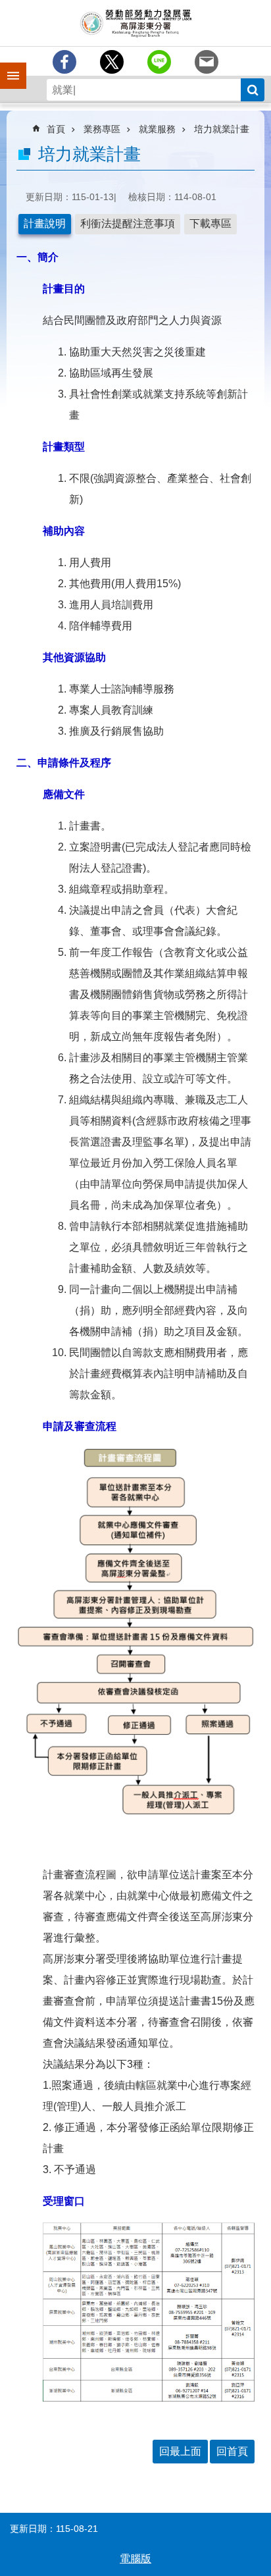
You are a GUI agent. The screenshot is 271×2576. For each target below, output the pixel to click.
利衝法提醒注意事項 (128, 223)
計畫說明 (45, 223)
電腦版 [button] (135, 2559)
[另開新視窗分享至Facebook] (64, 62)
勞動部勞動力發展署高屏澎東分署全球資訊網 (135, 23)
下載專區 (210, 223)
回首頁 (232, 2451)
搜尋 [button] (253, 90)
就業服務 (157, 129)
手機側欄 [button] (7, 66)
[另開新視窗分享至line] (159, 62)
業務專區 (102, 129)
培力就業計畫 (222, 129)
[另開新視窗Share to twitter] (112, 62)
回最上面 (180, 2451)
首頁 (56, 129)
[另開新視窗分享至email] (207, 62)
